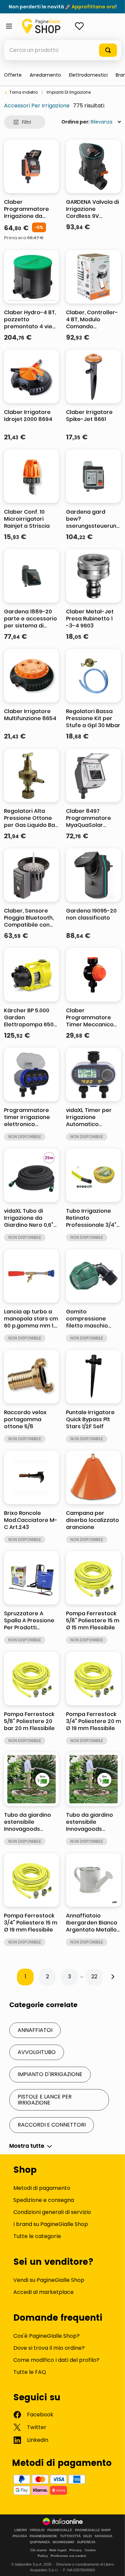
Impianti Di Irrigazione (69, 92)
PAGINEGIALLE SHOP (93, 2530)
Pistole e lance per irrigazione (45, 2100)
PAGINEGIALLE (60, 2530)
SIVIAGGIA (103, 2536)
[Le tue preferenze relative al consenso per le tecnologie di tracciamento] (113, 2564)
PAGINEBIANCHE (43, 2536)
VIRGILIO (37, 2530)
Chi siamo (38, 2550)
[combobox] (62, 50)
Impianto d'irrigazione (50, 2074)
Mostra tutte (27, 2146)
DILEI (88, 2536)
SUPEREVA (86, 2542)
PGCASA (20, 2536)
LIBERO (21, 2530)
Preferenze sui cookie (68, 2556)
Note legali (58, 2550)
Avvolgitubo (37, 2052)
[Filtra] (25, 122)
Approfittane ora (93, 7)
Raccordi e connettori (52, 2125)
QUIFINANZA (40, 2542)
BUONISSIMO (63, 2542)
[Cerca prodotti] (108, 50)
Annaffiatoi (35, 2030)
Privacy (76, 2550)
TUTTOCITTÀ (70, 2536)
